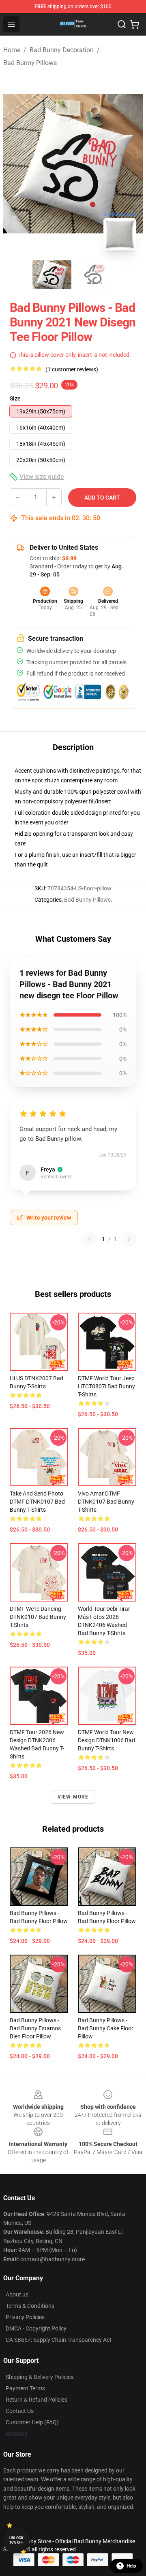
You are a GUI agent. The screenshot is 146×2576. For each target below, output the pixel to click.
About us (17, 2294)
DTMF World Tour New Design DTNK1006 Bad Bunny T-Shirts (106, 1740)
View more (73, 1797)
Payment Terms (25, 2388)
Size (15, 398)
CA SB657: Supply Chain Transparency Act (59, 2340)
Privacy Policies (25, 2317)
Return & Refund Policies (36, 2400)
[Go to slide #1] (52, 275)
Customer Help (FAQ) (32, 2422)
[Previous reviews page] (90, 1239)
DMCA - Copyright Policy (36, 2328)
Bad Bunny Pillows (30, 63)
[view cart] (135, 24)
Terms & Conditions (30, 2306)
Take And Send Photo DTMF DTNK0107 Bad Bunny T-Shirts (37, 1502)
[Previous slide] (16, 164)
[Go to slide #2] (94, 275)
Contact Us (20, 2411)
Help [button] (131, 2566)
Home (12, 50)
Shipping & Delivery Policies (40, 2377)
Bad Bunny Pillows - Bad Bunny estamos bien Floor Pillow (35, 2028)
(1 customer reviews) (72, 369)
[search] (122, 24)
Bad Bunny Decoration (62, 50)
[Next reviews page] (129, 1239)
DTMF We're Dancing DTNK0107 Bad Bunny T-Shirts (38, 1617)
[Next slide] (130, 164)
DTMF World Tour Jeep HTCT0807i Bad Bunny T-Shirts (106, 1386)
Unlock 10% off (16, 2540)
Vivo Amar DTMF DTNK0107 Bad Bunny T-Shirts (106, 1502)
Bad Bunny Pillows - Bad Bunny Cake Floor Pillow (106, 2028)
